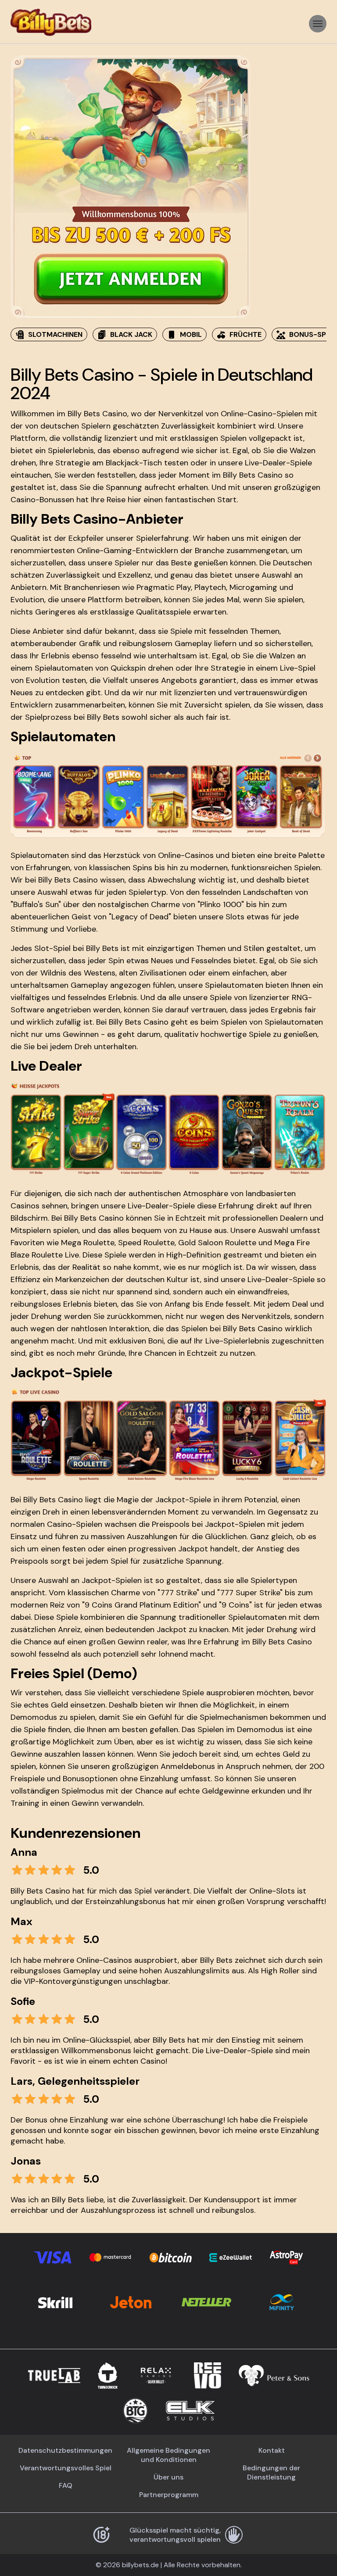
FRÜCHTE (246, 334)
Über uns (168, 2477)
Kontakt (272, 2450)
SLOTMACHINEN (55, 334)
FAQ (66, 2485)
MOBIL (191, 334)
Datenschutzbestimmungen (65, 2450)
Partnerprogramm (169, 2495)
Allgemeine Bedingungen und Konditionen (168, 2455)
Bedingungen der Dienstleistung (271, 2472)
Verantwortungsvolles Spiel (66, 2468)
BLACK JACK (131, 334)
